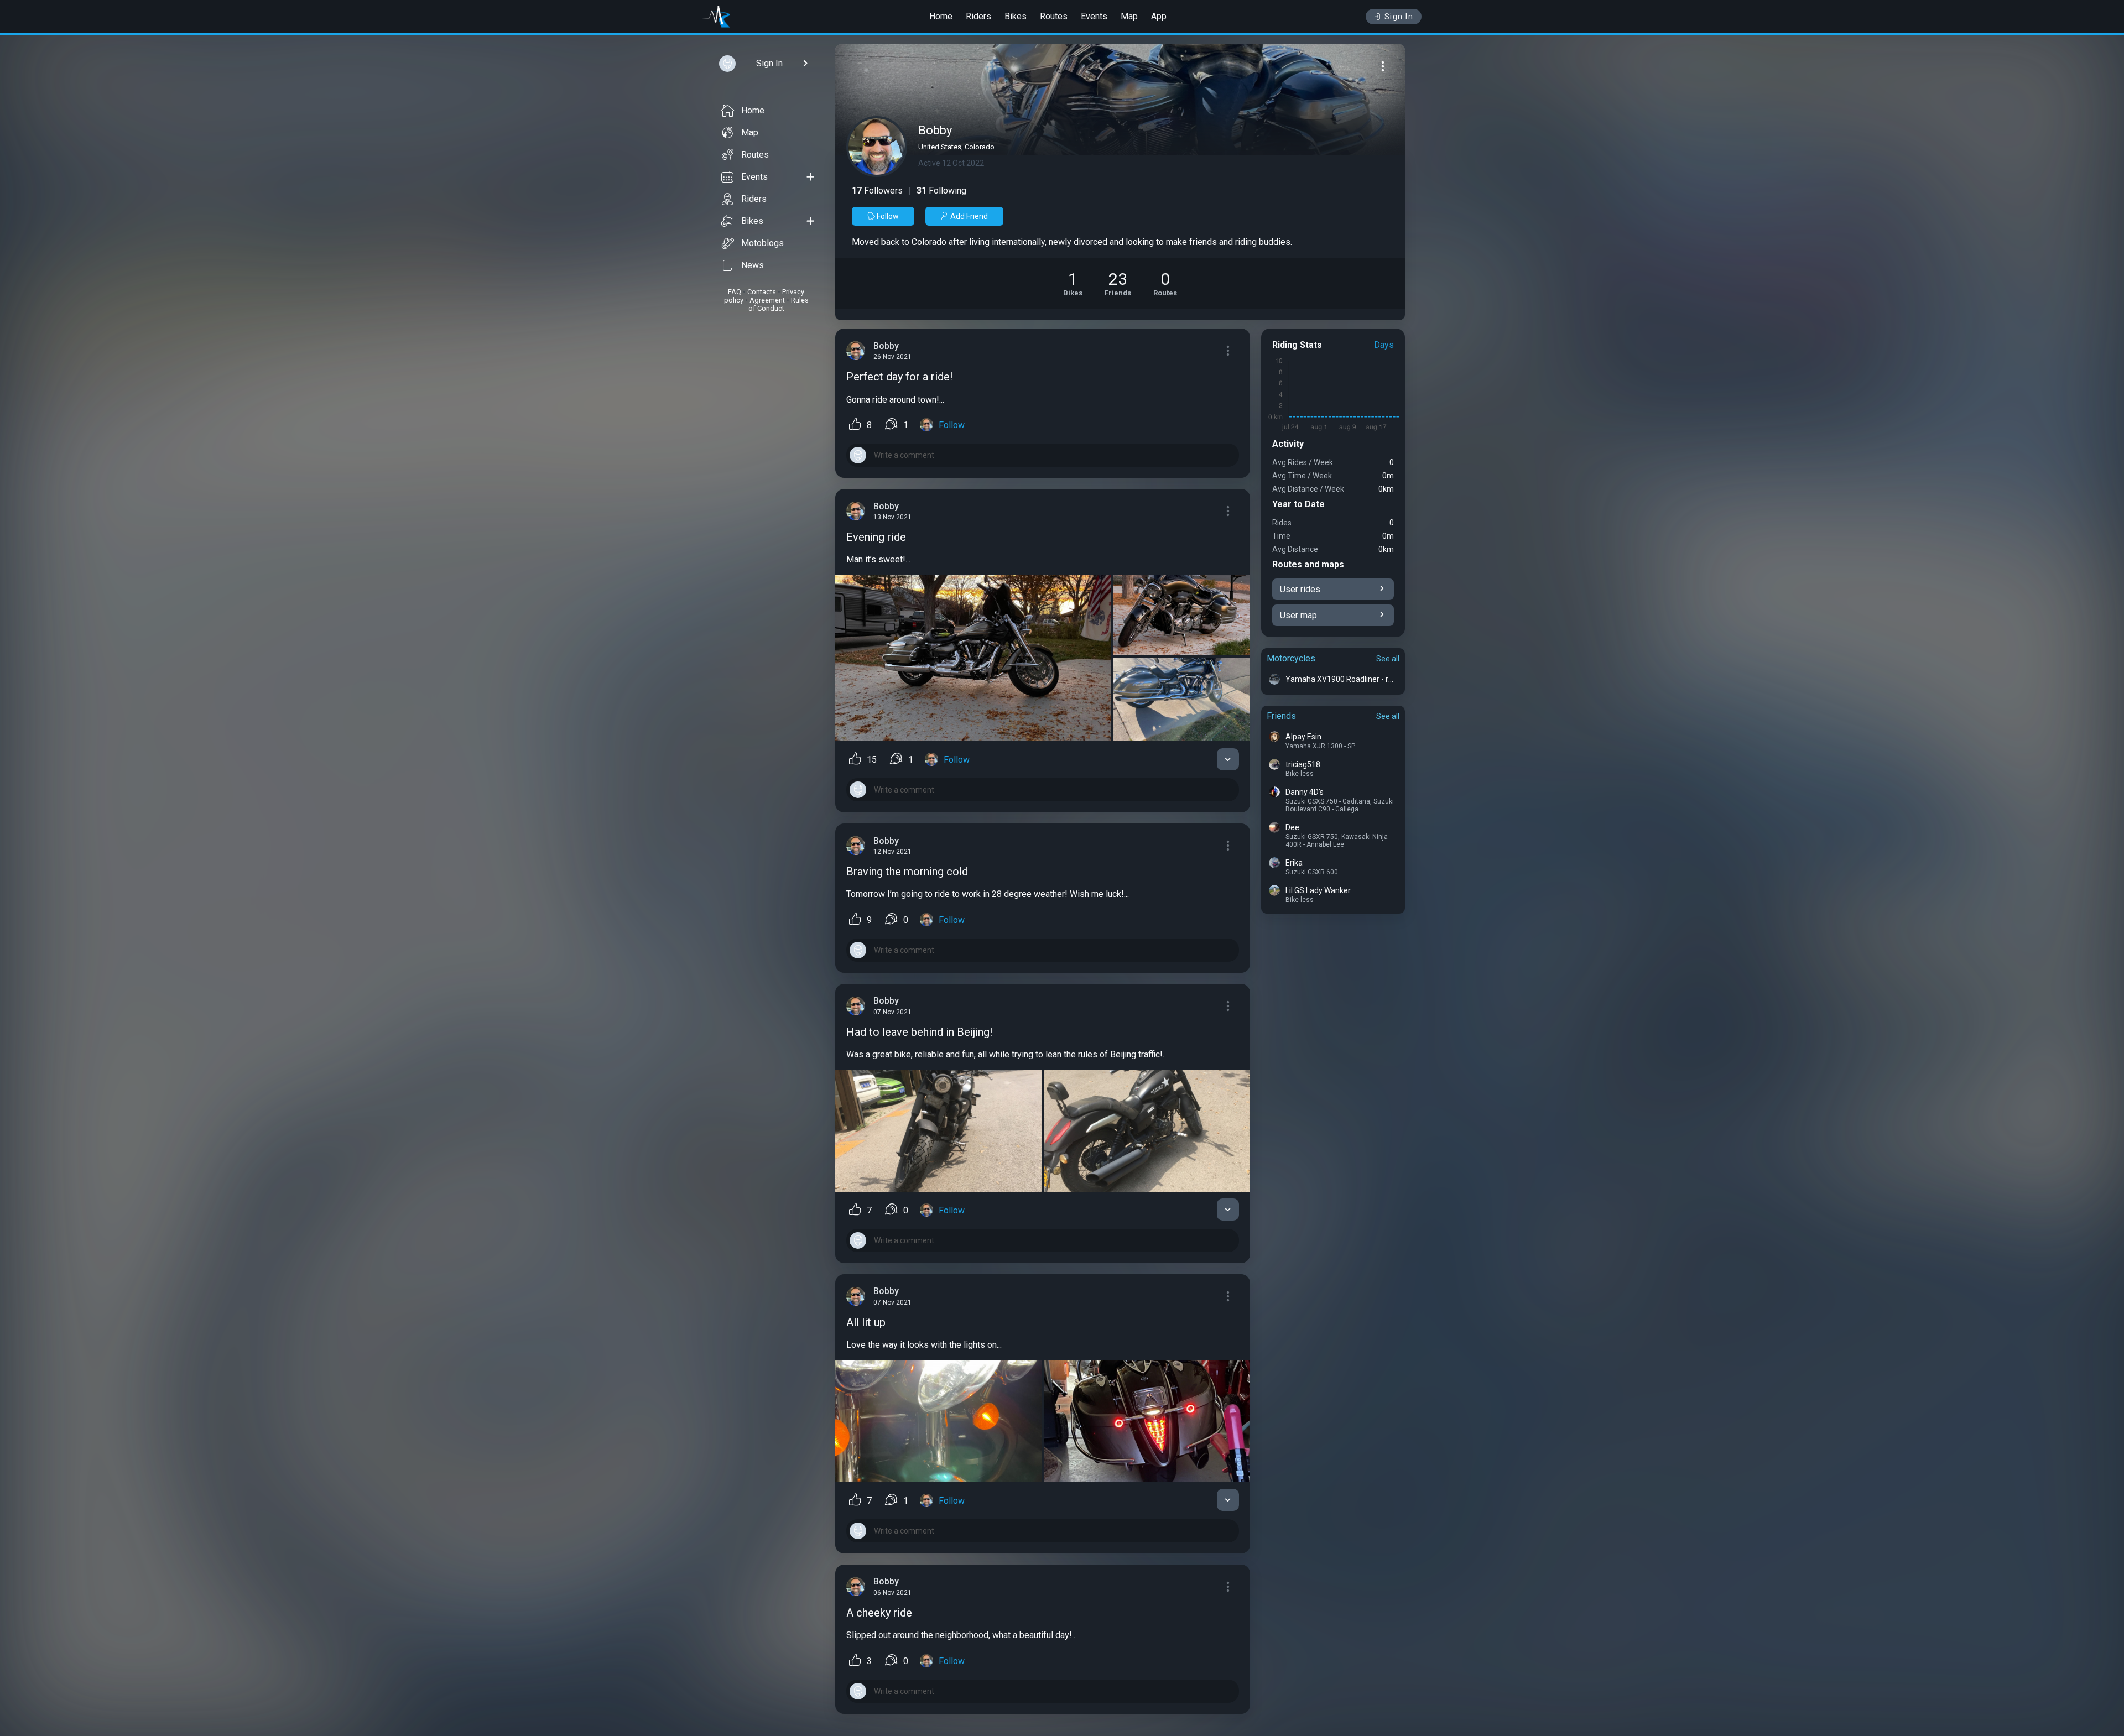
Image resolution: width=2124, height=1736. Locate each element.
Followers (877, 191)
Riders (978, 16)
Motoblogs (762, 243)
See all (1388, 659)
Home (941, 16)
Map (1129, 16)
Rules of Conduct (779, 304)
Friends (1281, 716)
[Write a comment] (1043, 455)
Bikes (1016, 16)
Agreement (767, 300)
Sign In (1399, 17)
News (753, 265)
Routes (1054, 16)
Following (941, 191)
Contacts (762, 292)
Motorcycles (1291, 658)
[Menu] (1383, 66)
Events (1094, 16)
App (1159, 16)
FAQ (735, 292)
